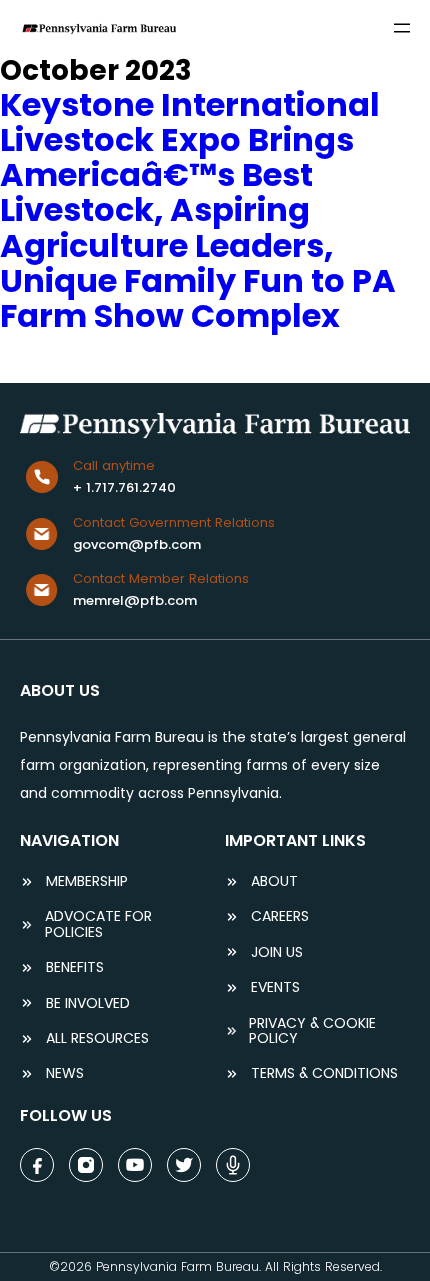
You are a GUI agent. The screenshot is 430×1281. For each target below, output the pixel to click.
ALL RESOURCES (97, 1038)
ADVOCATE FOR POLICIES (98, 924)
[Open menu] (402, 28)
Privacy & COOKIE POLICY (312, 1031)
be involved (88, 1003)
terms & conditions (324, 1073)
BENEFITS (75, 967)
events (275, 987)
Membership (87, 881)
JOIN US (277, 952)
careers (280, 916)
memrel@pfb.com (135, 600)
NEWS (65, 1073)
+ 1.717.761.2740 (124, 487)
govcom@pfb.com (137, 544)
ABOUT (274, 881)
